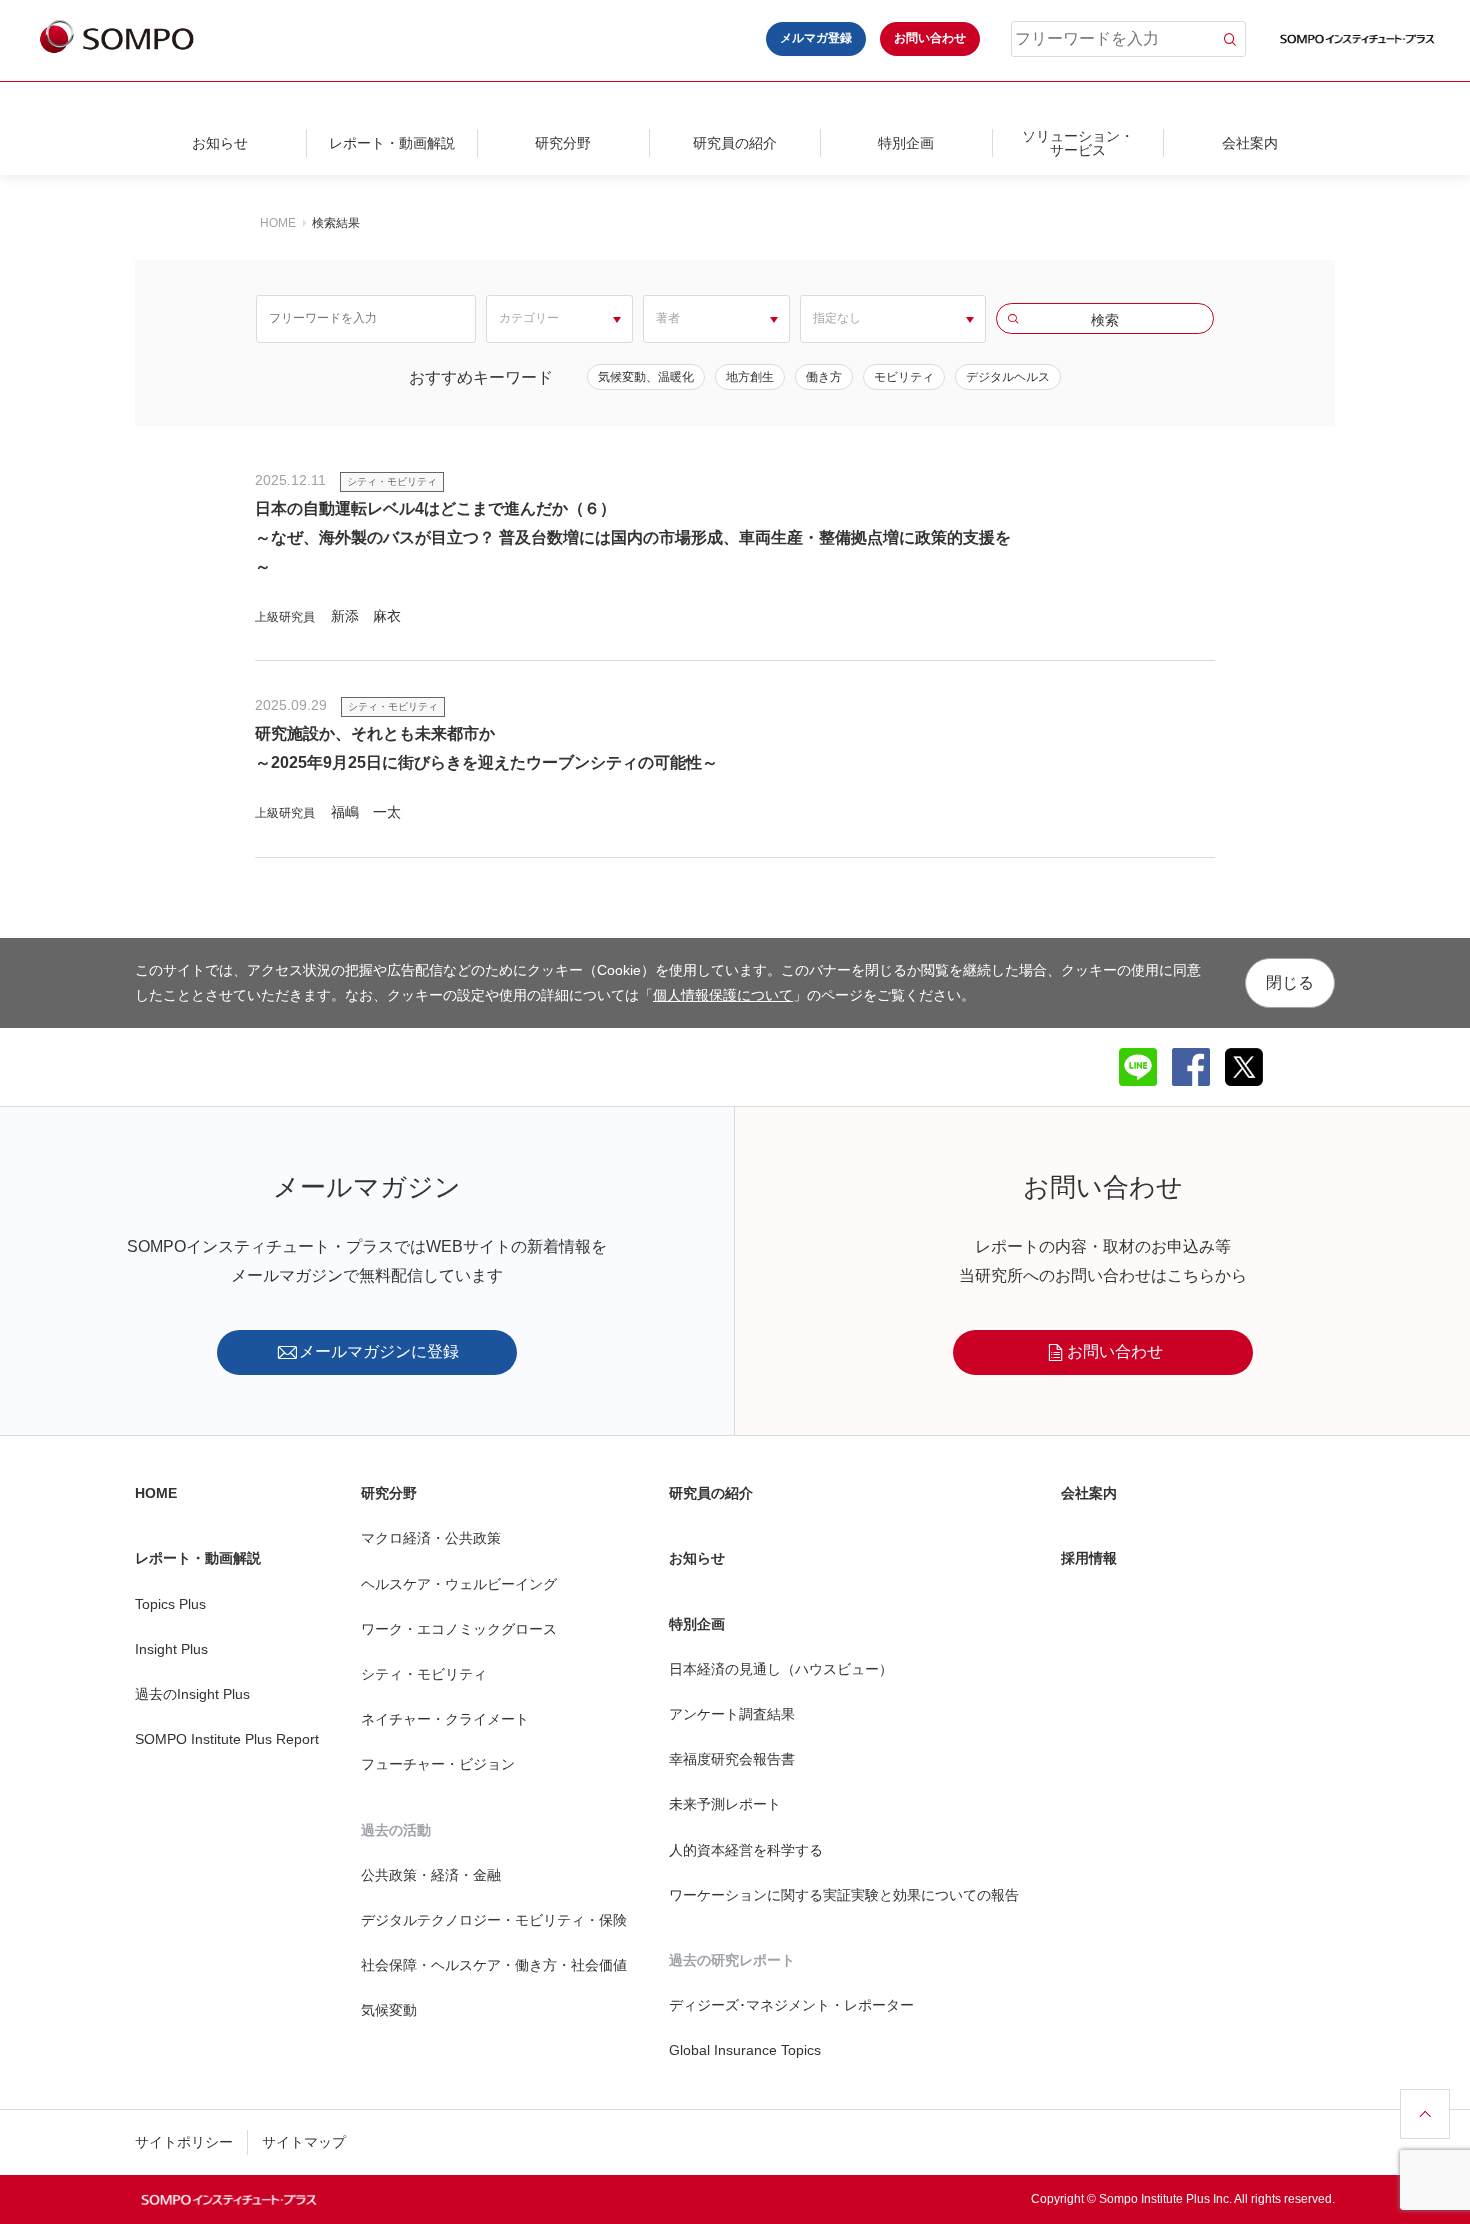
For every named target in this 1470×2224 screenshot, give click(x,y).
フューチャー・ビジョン (438, 1764)
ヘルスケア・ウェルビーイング (459, 1584)
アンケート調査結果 (732, 1714)
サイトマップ (304, 2142)
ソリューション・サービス (1078, 143)
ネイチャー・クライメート (445, 1719)
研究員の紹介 (735, 143)
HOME (278, 223)
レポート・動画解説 (392, 143)
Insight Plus (171, 1649)
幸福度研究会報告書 (732, 1759)
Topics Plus (170, 1604)
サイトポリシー (184, 2142)
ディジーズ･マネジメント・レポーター (791, 2005)
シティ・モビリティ (424, 1674)
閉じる (1290, 982)
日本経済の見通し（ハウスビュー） (781, 1669)
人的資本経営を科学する (746, 1850)
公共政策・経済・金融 (431, 1875)
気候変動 (389, 2010)
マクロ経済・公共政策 (431, 1538)
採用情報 (1089, 1558)
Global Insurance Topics (745, 2050)
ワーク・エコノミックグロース (459, 1629)
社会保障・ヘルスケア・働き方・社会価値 (494, 1965)
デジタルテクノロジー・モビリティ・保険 (494, 1920)
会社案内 (1250, 143)
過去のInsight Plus (192, 1694)
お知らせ (220, 143)
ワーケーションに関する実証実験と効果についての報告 (844, 1895)
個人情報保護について (723, 995)
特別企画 (906, 143)
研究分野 (563, 143)
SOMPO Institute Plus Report (227, 1739)
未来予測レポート (725, 1804)
